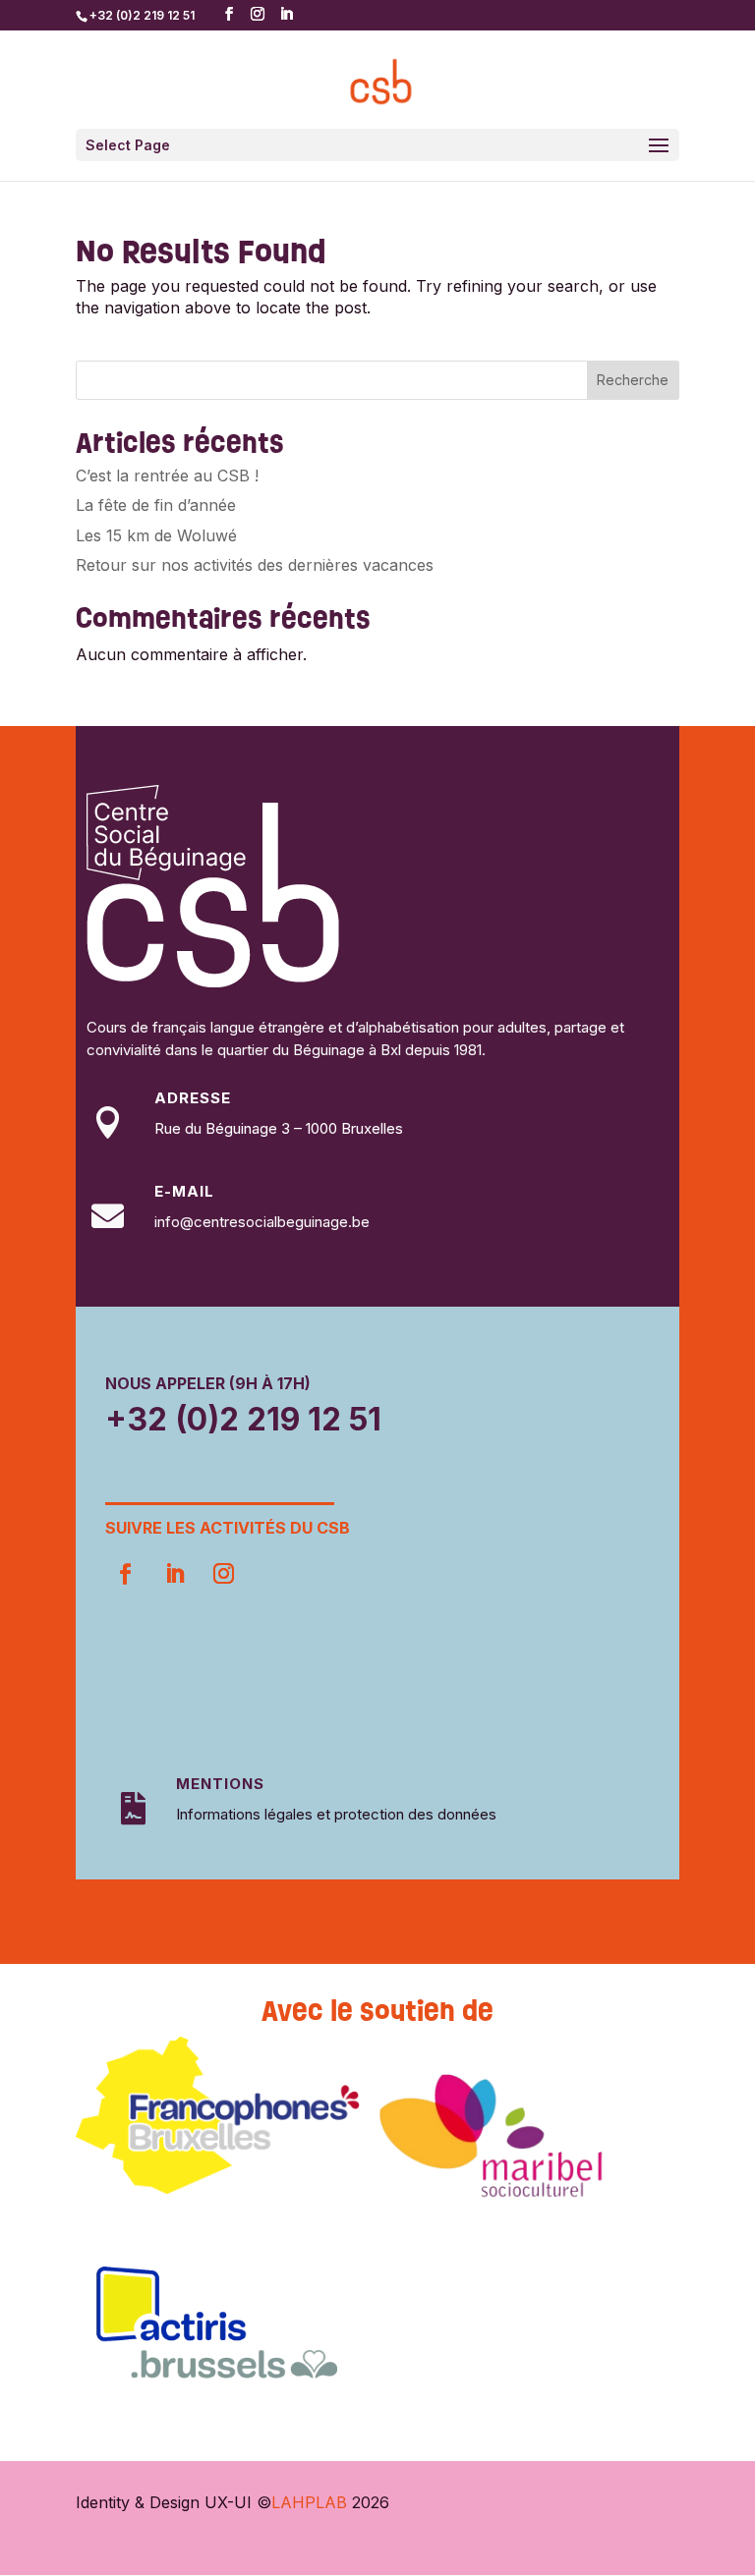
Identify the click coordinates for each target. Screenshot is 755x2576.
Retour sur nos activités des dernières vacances (255, 565)
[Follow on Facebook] (126, 1574)
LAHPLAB (309, 2502)
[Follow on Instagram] (224, 1574)
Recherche (633, 380)
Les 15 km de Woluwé (156, 535)
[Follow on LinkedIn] (175, 1574)
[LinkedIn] (286, 14)
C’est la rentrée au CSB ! (167, 476)
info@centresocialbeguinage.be (262, 1222)
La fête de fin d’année (156, 505)
